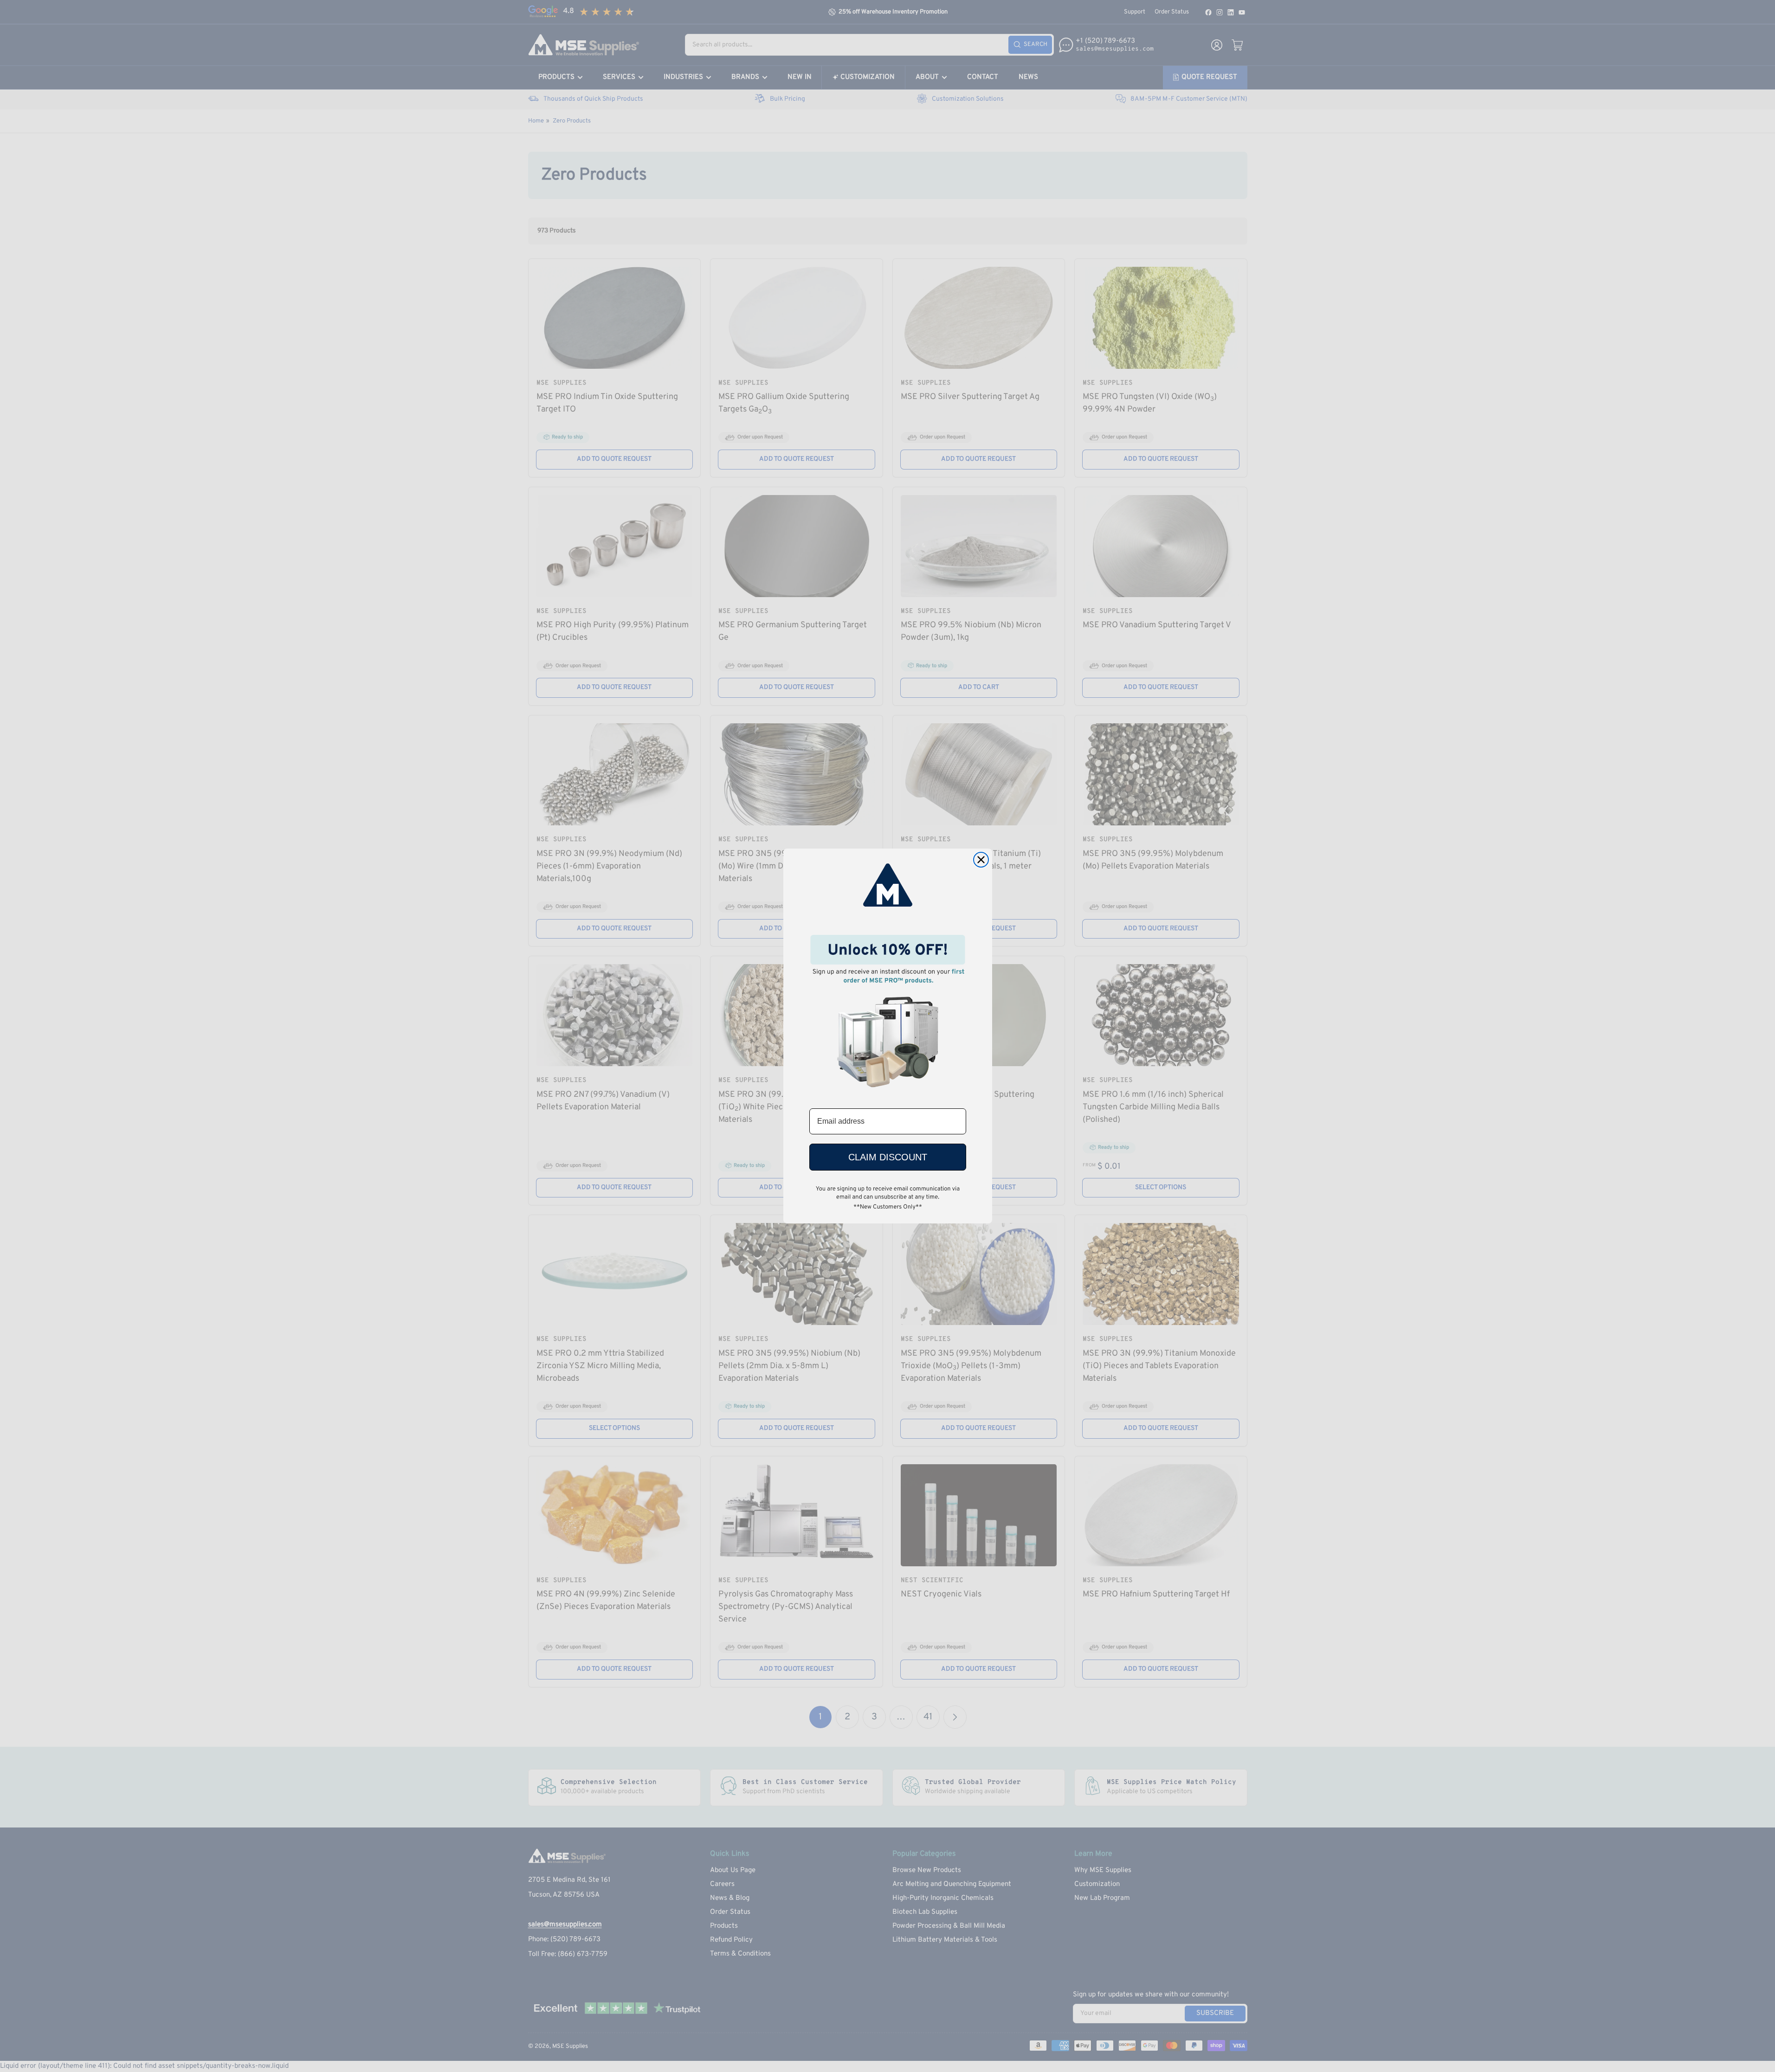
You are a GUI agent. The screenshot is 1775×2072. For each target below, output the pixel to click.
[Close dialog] (981, 860)
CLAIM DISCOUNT (888, 1157)
